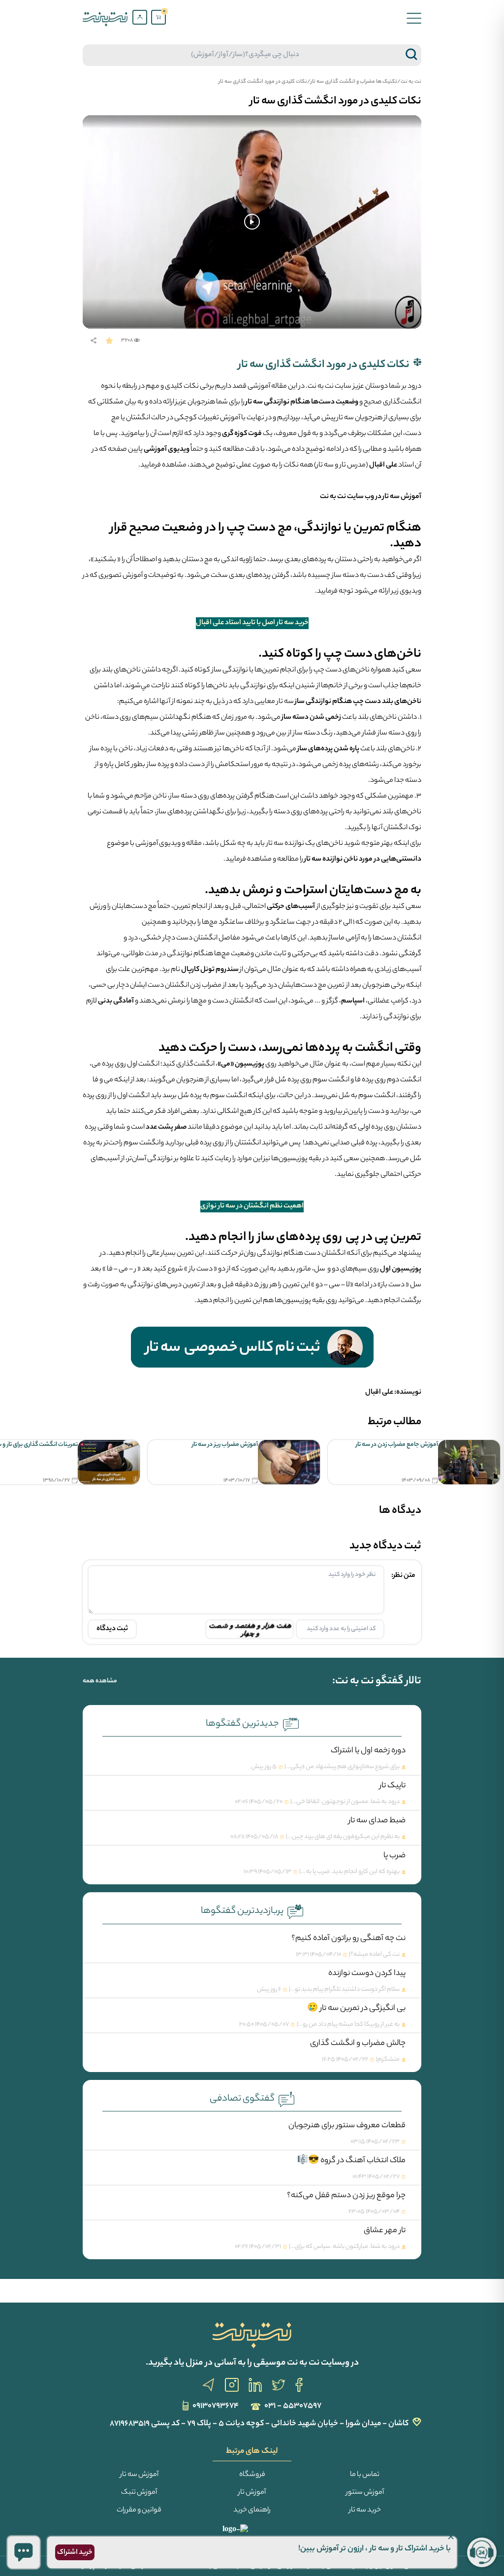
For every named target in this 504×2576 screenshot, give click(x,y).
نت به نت (411, 82)
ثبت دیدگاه (112, 1629)
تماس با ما (365, 2475)
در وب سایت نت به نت (351, 497)
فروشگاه (252, 2475)
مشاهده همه (100, 1681)
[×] (24, 2552)
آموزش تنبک (139, 2493)
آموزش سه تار (401, 497)
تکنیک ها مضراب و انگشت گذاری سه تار (354, 82)
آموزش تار (252, 2493)
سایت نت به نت (330, 387)
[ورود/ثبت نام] (140, 17)
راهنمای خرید (252, 2510)
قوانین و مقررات (139, 2510)
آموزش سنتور (365, 2493)
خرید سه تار (365, 2510)
